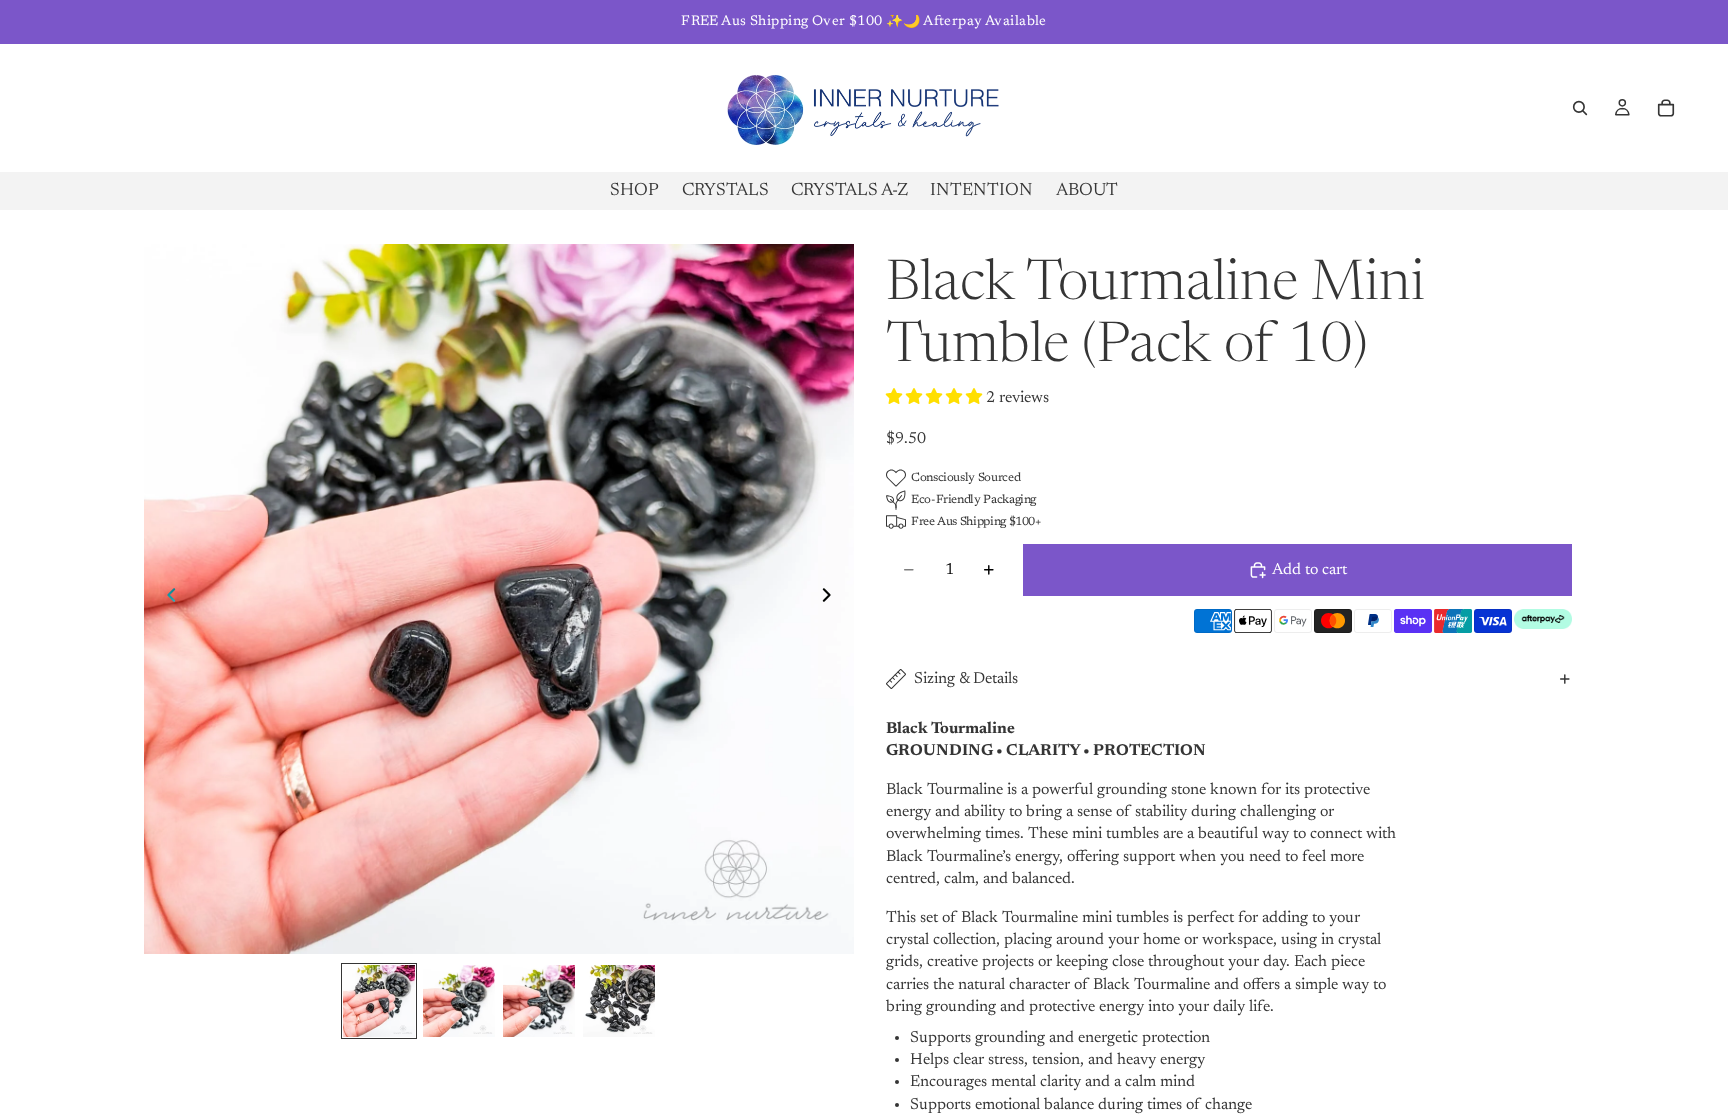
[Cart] (1666, 108)
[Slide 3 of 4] (539, 1001)
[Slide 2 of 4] (459, 1001)
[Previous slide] (166, 599)
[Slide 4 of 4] (619, 1001)
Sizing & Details (966, 679)
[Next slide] (832, 599)
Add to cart (1309, 570)
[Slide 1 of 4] (379, 1001)
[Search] (1580, 108)
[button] (936, 398)
